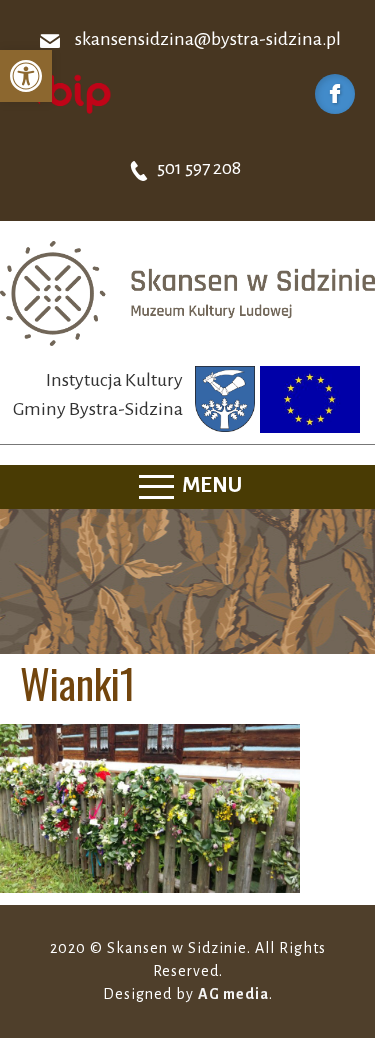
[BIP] (65, 93)
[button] (26, 76)
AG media (233, 994)
